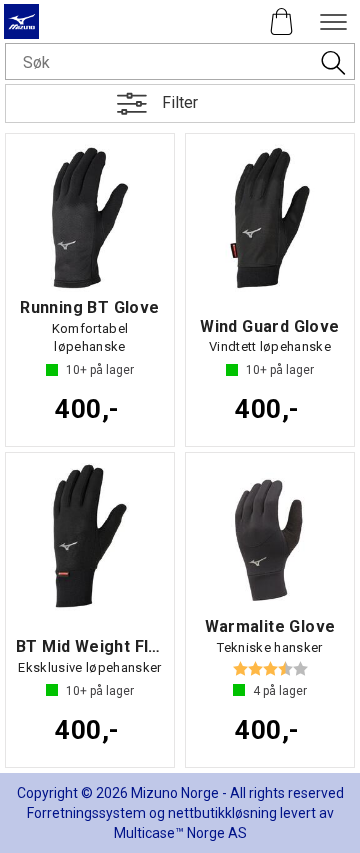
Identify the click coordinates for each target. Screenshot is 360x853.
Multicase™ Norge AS (180, 833)
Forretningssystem (86, 813)
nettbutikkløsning (222, 813)
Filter (180, 102)
